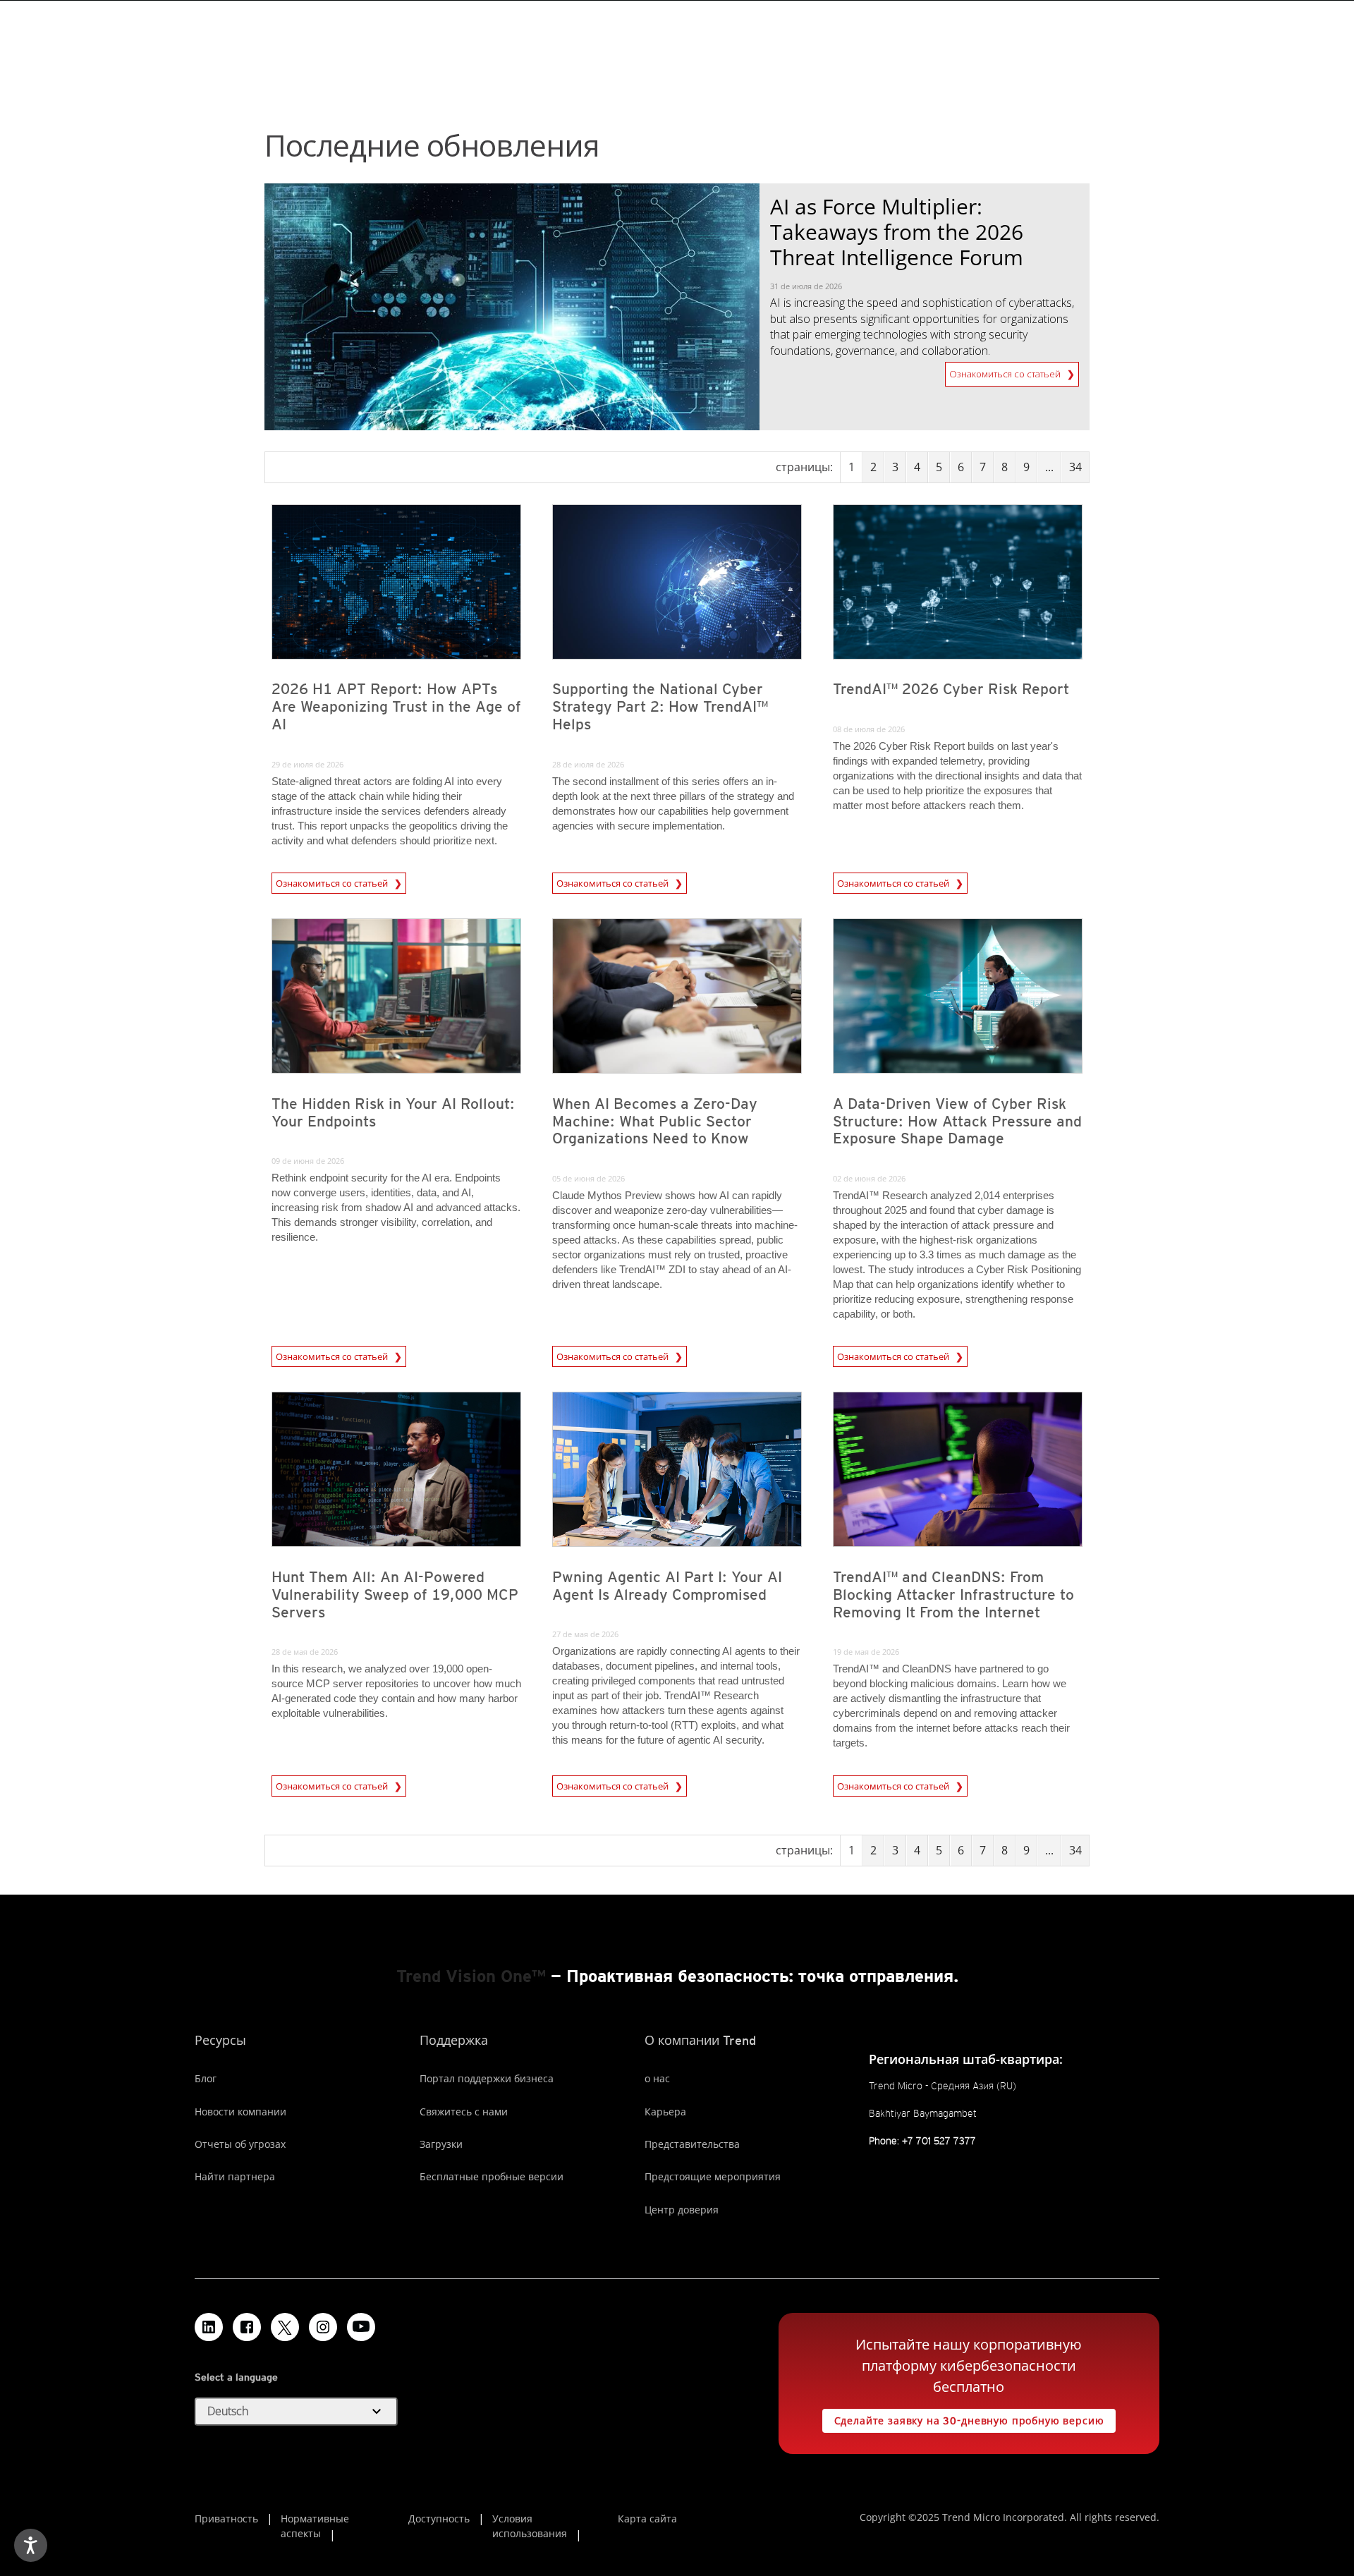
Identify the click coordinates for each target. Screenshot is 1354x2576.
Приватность (226, 2519)
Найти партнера (235, 2176)
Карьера (665, 2112)
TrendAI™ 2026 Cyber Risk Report (951, 689)
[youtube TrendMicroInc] (361, 2327)
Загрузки (441, 2144)
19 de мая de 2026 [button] (866, 1652)
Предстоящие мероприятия (713, 2176)
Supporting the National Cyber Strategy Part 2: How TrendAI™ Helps (660, 706)
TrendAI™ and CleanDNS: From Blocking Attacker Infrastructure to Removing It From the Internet (953, 1594)
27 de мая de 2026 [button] (585, 1634)
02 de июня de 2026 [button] (869, 1178)
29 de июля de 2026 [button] (307, 764)
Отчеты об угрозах (240, 2144)
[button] (296, 2412)
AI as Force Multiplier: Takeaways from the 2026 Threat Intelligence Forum (897, 232)
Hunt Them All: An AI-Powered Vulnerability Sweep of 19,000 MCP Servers (395, 1594)
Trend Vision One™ (471, 1976)
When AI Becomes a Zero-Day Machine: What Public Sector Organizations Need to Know (655, 1121)
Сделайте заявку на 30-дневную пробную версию (963, 2418)
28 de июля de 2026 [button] (588, 764)
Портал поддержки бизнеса (487, 2078)
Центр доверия (682, 2210)
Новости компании (240, 2112)
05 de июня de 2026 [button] (588, 1178)
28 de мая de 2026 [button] (305, 1652)
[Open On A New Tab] (285, 2327)
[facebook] (247, 2327)
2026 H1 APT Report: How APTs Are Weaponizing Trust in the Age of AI (396, 706)
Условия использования (530, 2526)
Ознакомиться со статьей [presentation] (333, 883)
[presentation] (396, 582)
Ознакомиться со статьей (1006, 371)
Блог (206, 2078)
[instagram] (323, 2327)
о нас (657, 2078)
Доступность (439, 2519)
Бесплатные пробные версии (492, 2176)
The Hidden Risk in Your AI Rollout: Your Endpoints (393, 1112)
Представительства (692, 2144)
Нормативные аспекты (315, 2526)
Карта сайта (647, 2519)
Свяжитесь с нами (464, 2112)
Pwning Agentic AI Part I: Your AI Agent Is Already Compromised (667, 1586)
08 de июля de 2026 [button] (869, 729)
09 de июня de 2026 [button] (308, 1161)
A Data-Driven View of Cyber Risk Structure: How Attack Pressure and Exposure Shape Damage (957, 1121)
